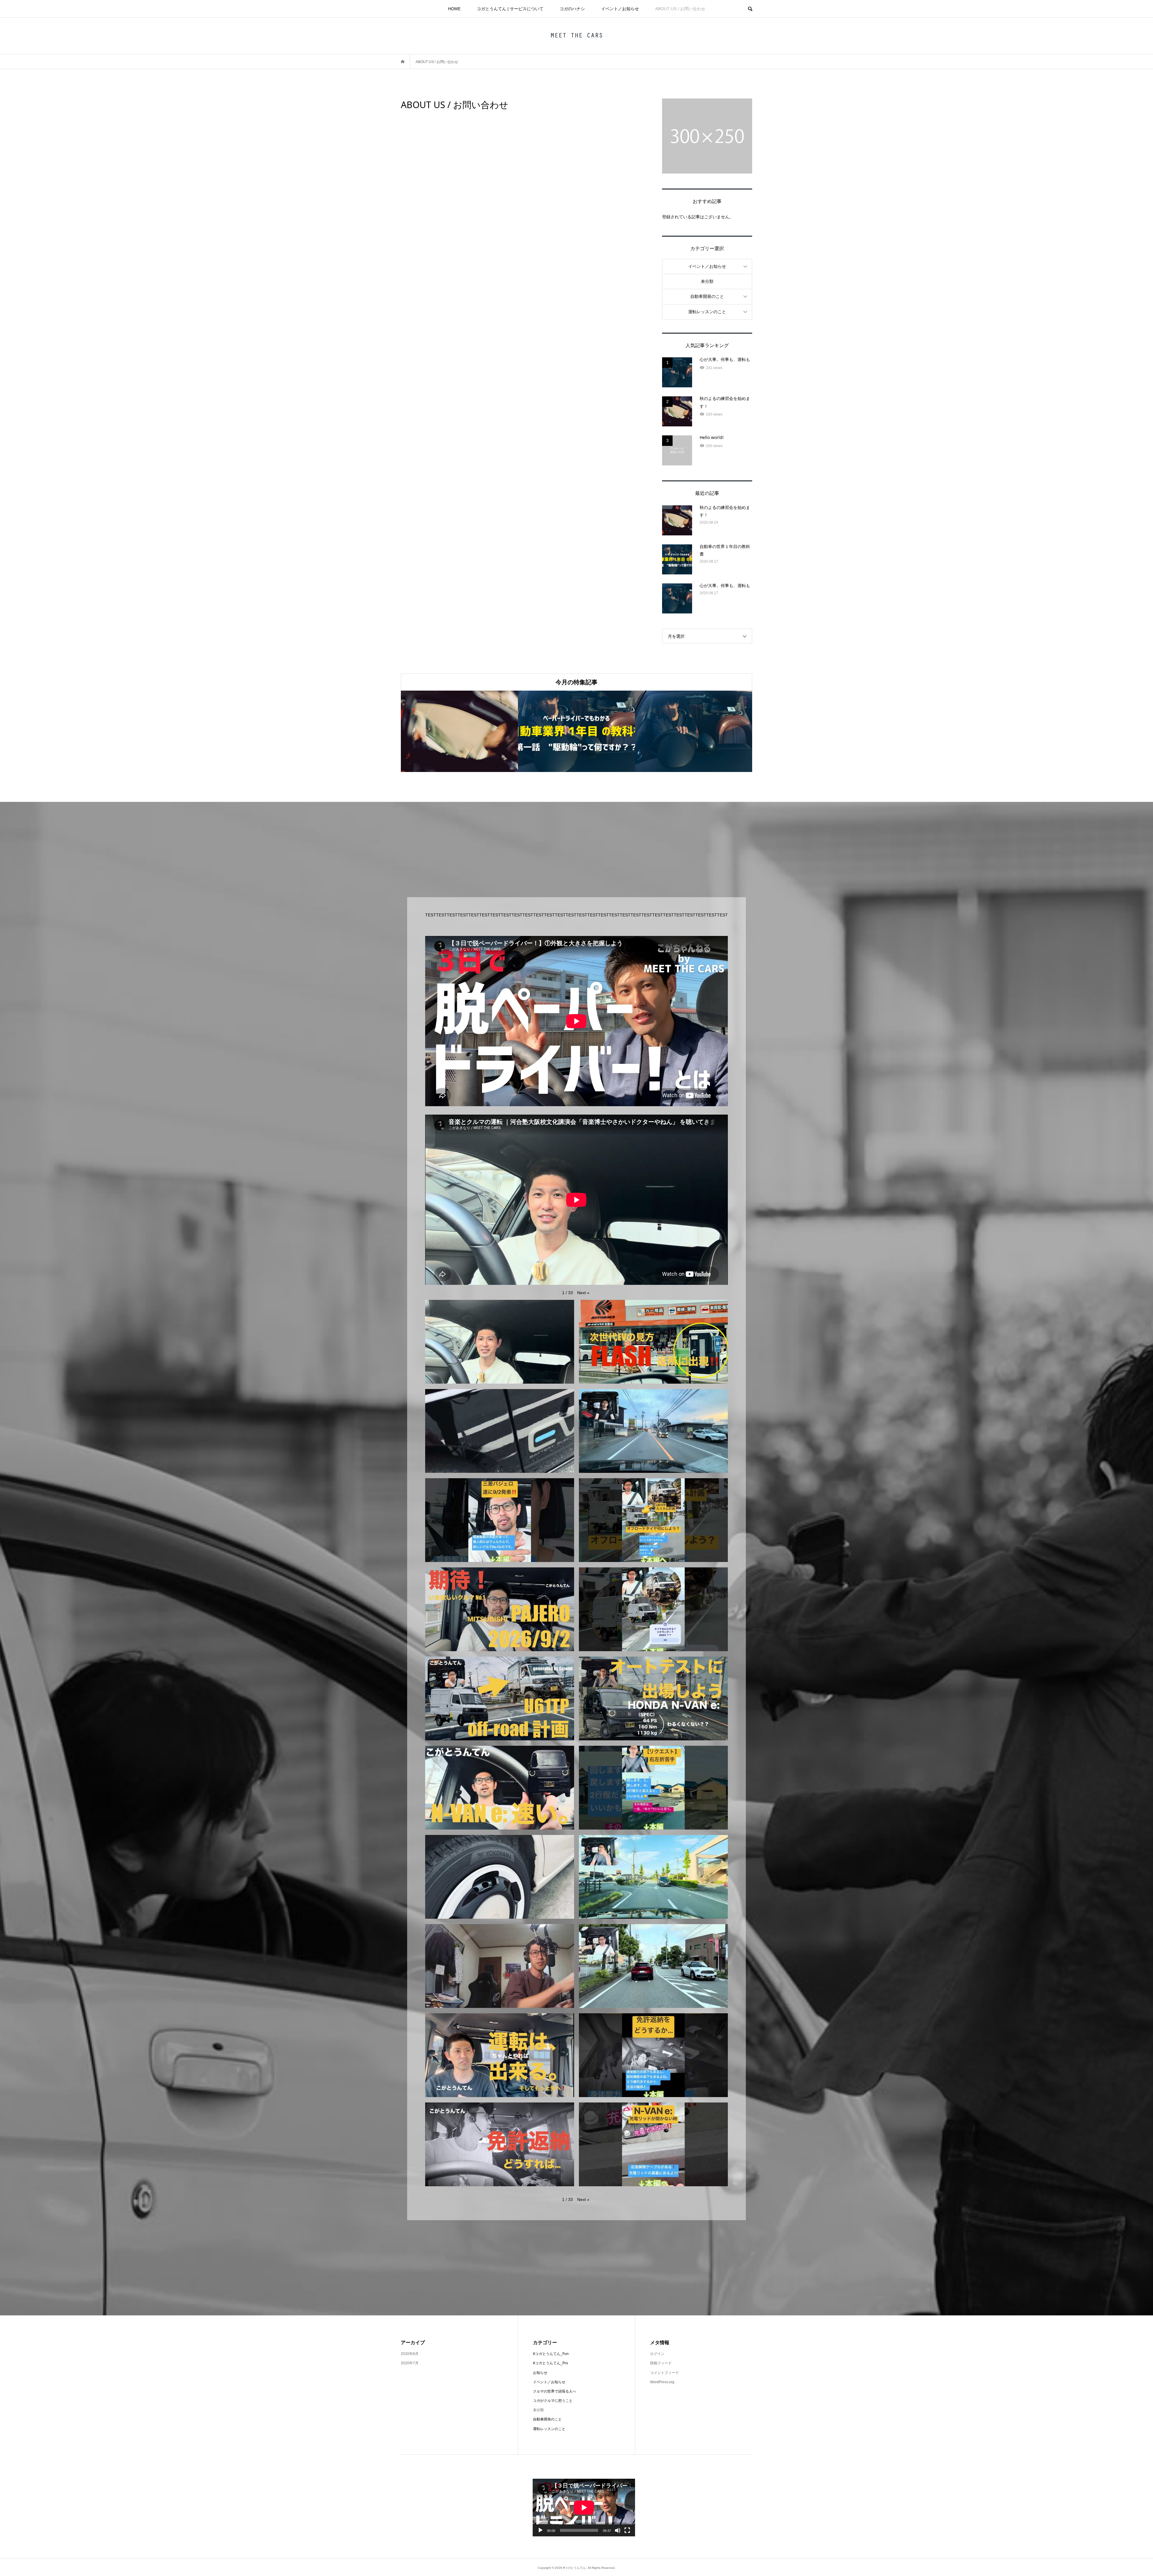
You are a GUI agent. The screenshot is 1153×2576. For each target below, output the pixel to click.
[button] (583, 1293)
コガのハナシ (572, 9)
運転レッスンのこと (707, 312)
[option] (459, 731)
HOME (454, 9)
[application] (584, 2508)
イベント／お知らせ (620, 9)
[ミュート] (618, 2530)
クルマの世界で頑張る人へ (555, 2391)
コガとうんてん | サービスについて (510, 9)
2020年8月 (410, 2354)
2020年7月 (410, 2363)
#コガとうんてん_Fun (551, 2354)
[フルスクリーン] (627, 2530)
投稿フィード (661, 2363)
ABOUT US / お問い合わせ (680, 9)
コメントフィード (664, 2373)
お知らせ (540, 2373)
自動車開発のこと (707, 296)
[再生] (540, 2530)
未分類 (707, 281)
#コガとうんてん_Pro (551, 2363)
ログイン (657, 2354)
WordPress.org (662, 2382)
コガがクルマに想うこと (553, 2401)
